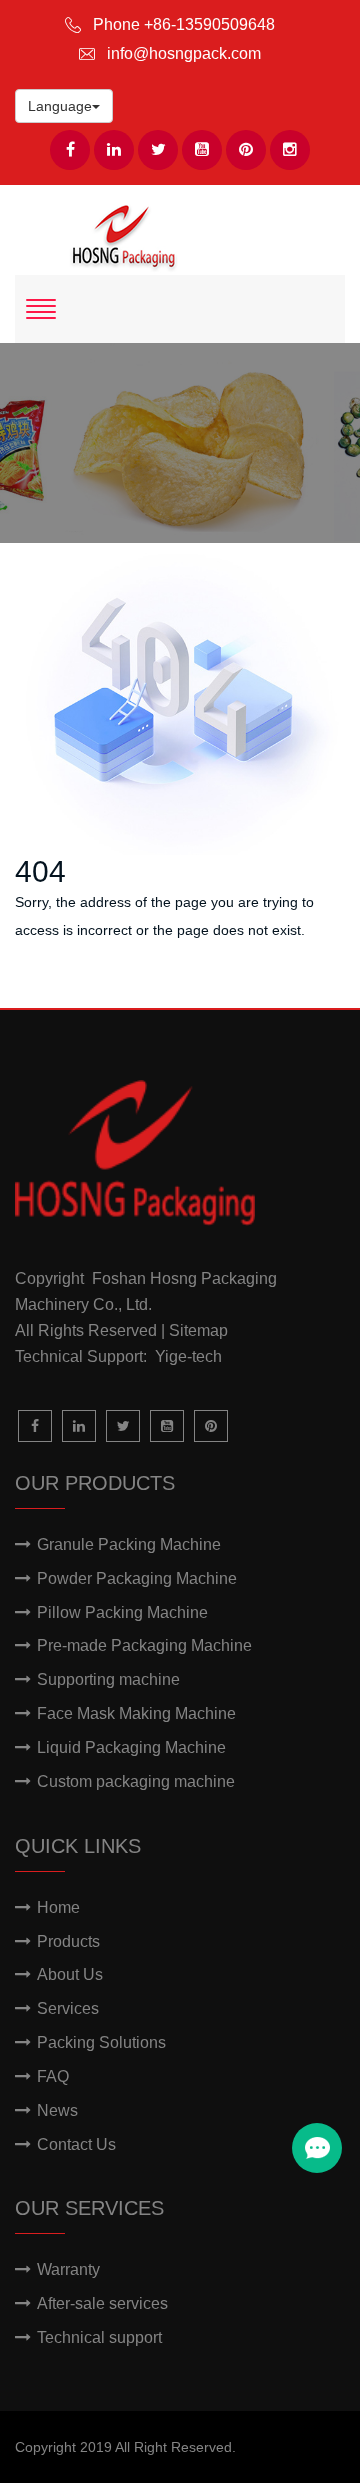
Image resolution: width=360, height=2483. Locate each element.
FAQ (53, 2076)
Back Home (81, 983)
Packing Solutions (101, 2042)
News (57, 2110)
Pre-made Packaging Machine (144, 1645)
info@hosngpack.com (184, 53)
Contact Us (76, 2144)
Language (60, 106)
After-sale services (102, 2303)
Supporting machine (108, 1679)
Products (68, 1941)
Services (68, 2008)
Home (58, 1907)
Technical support (99, 2337)
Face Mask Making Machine (136, 1713)
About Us (70, 1974)
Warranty (68, 2269)
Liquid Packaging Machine (131, 1747)
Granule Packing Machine (129, 1544)
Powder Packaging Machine (137, 1578)
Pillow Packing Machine (122, 1612)
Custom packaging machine (136, 1781)
